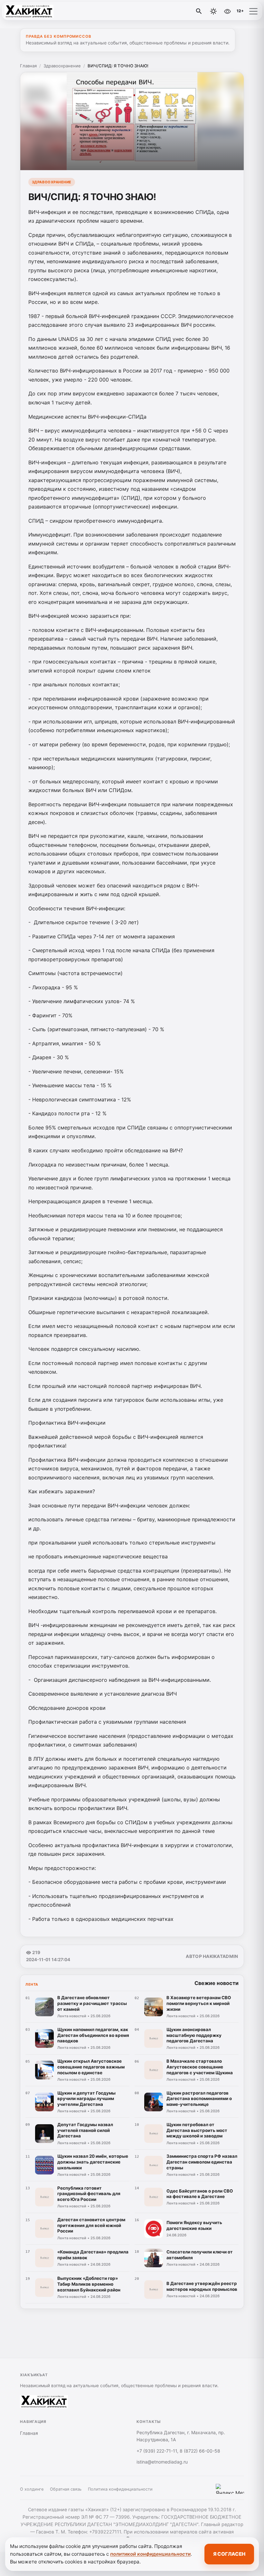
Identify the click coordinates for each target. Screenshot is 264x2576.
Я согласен (229, 2554)
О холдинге (32, 2489)
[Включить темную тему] (213, 11)
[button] (253, 11)
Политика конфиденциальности (120, 2489)
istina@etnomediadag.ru (162, 2462)
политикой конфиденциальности (150, 2554)
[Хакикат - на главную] (32, 11)
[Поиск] (199, 11)
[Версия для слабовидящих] (227, 11)
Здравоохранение (62, 66)
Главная (28, 66)
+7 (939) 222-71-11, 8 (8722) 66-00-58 (178, 2451)
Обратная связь (66, 2489)
